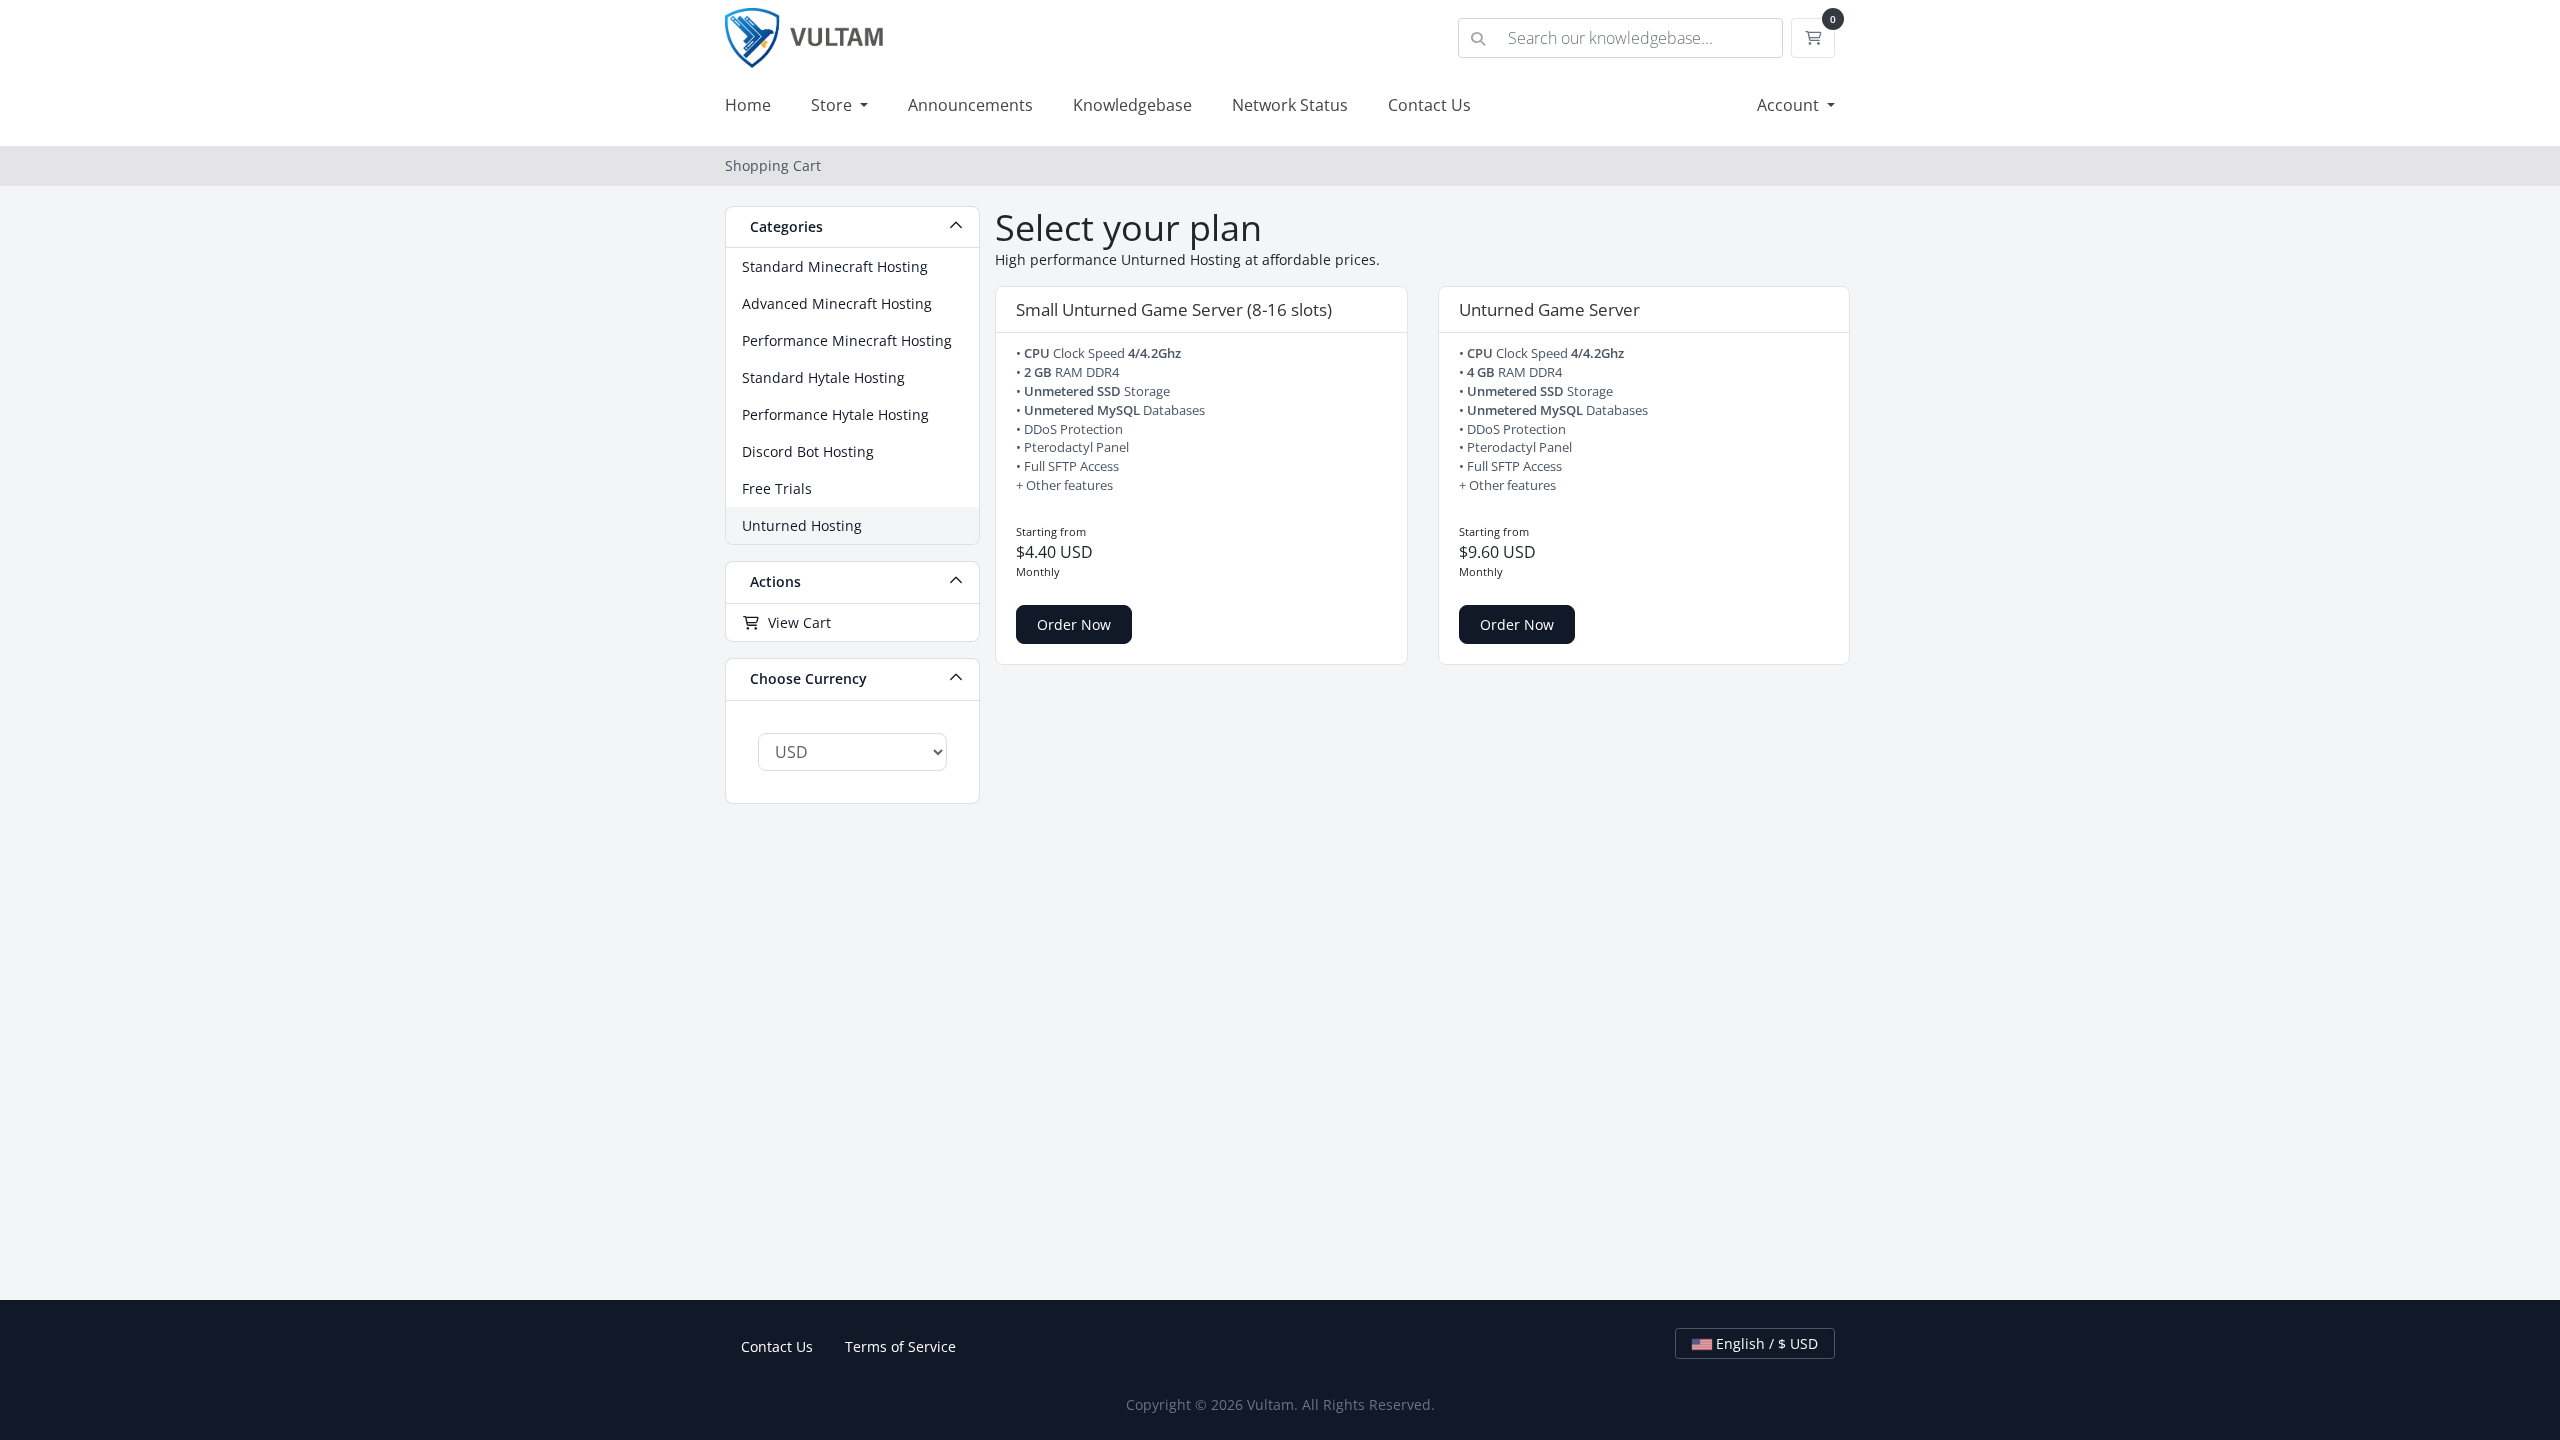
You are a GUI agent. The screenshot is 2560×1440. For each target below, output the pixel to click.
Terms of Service (900, 1346)
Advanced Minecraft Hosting (837, 303)
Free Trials (777, 488)
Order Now (1074, 624)
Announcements (970, 105)
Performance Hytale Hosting (835, 414)
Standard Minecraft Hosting (835, 266)
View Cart (795, 622)
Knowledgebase (1132, 105)
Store (833, 105)
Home (748, 105)
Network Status (1290, 105)
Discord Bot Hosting (808, 451)
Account (1790, 105)
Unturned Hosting (802, 525)
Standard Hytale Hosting (823, 377)
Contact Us (1429, 105)
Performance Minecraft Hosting (847, 340)
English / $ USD (1765, 1343)
